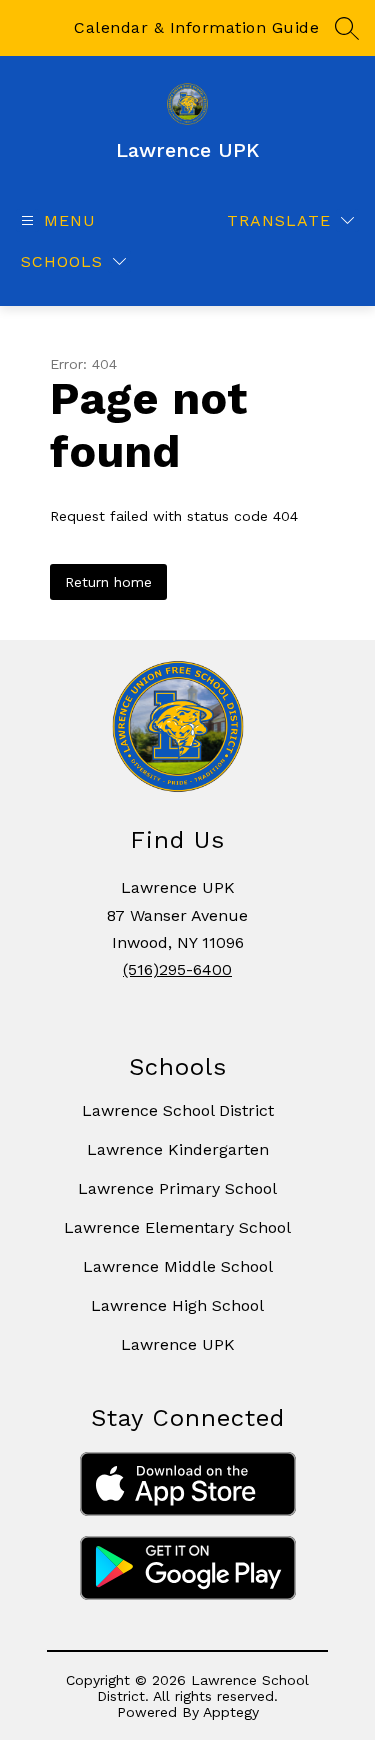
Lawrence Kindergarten (178, 1149)
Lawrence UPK (178, 1344)
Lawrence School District (178, 1110)
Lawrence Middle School (178, 1266)
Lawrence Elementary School (177, 1227)
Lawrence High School (177, 1305)
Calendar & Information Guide (196, 27)
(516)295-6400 (177, 969)
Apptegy (231, 1712)
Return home (108, 582)
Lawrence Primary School (177, 1188)
